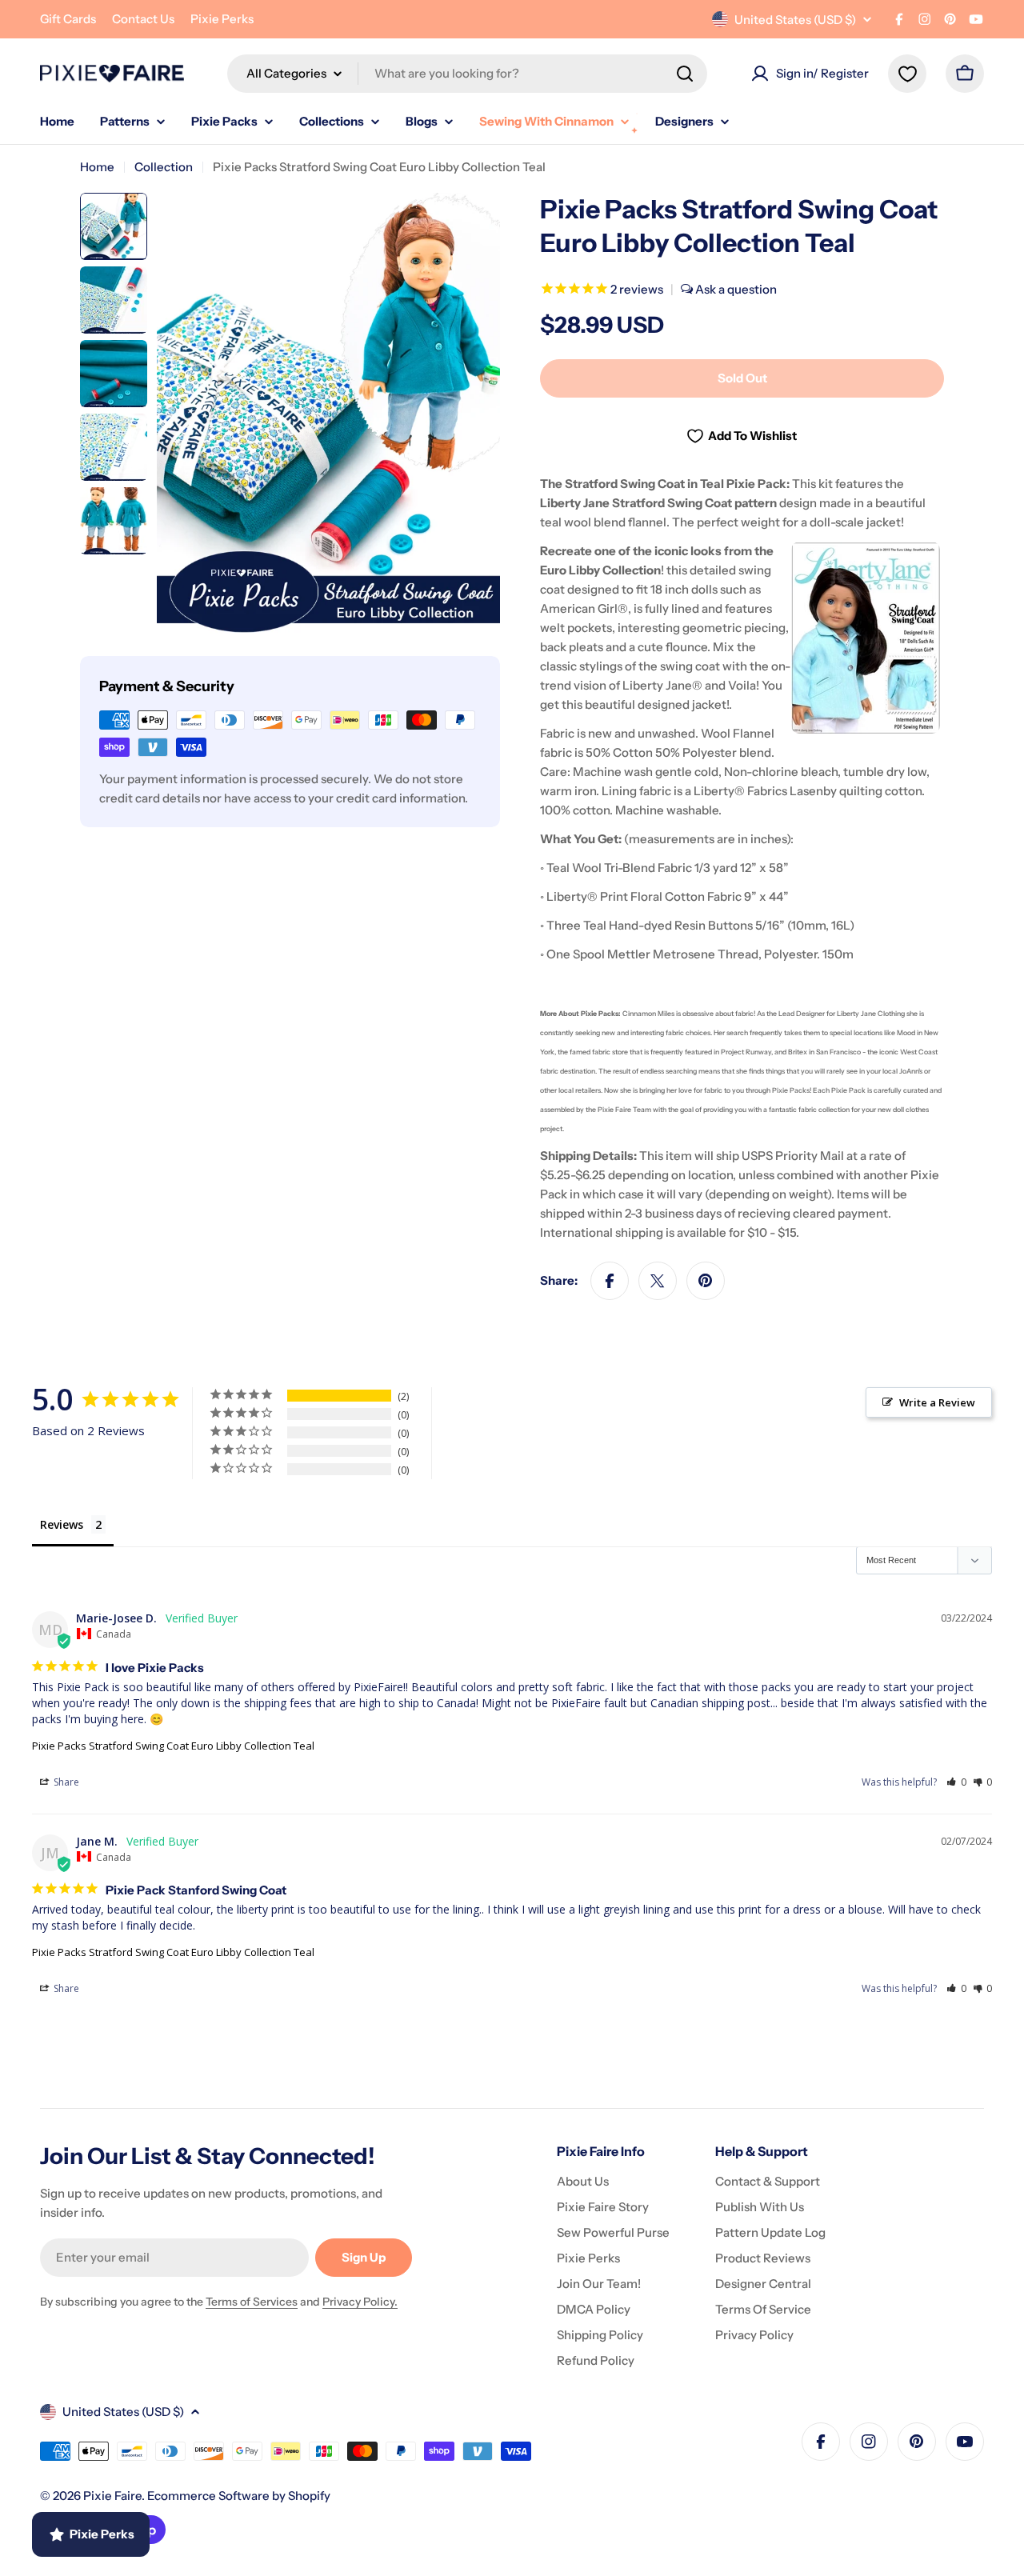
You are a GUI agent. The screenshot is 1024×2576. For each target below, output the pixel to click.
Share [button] (65, 1782)
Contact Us (143, 19)
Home (97, 167)
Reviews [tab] (62, 1524)
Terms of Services (252, 2302)
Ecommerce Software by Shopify (239, 2496)
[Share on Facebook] (610, 1281)
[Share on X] (658, 1281)
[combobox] (467, 74)
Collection (164, 167)
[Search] (685, 74)
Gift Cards (68, 19)
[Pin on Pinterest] (706, 1281)
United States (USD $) (795, 20)
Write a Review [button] (937, 1402)
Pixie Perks (222, 19)
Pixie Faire (112, 2496)
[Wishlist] (907, 74)
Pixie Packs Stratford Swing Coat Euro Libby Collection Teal (173, 1746)
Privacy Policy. (360, 2302)
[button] (956, 1782)
